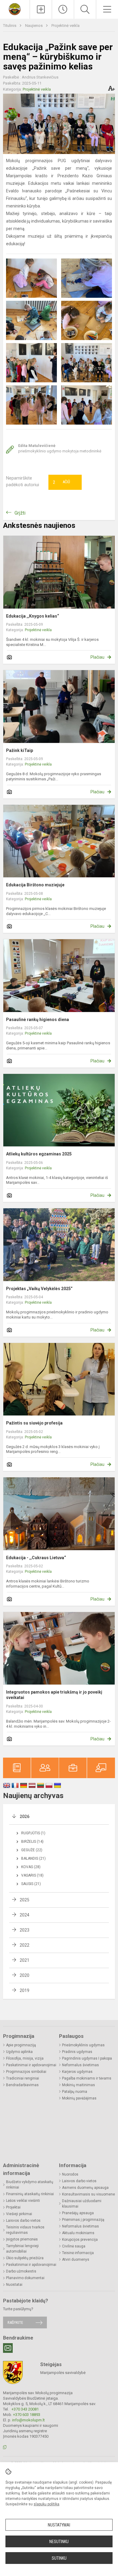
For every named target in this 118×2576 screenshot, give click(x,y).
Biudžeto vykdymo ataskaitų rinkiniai (30, 2185)
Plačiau (97, 657)
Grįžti (20, 513)
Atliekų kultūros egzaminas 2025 (39, 1154)
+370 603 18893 (27, 2415)
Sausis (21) (31, 1884)
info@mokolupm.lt (28, 2420)
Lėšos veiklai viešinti (23, 2201)
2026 (25, 1816)
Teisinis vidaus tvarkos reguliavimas (25, 2230)
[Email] (8, 2348)
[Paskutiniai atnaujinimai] (63, 9)
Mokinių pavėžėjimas (79, 2098)
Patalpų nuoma (75, 2092)
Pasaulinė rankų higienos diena (38, 1020)
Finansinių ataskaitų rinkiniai (30, 2194)
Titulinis (10, 26)
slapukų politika (46, 2504)
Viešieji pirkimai (19, 2214)
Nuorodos (70, 2174)
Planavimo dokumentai (25, 2278)
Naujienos (34, 26)
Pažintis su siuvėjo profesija (34, 1423)
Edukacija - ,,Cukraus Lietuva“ (36, 1558)
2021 (25, 1960)
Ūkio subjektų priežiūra (25, 2258)
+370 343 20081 (25, 2409)
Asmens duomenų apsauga (85, 2188)
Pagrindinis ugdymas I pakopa (87, 2058)
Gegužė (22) (32, 1850)
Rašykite (15, 2322)
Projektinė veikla (66, 26)
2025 (25, 1900)
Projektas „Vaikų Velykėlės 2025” (39, 1289)
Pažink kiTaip (20, 750)
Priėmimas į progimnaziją (83, 2220)
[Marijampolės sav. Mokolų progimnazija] (15, 9)
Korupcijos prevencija (80, 2240)
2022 (25, 1945)
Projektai (13, 2207)
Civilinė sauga (74, 2246)
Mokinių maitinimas (79, 2085)
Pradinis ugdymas (77, 2052)
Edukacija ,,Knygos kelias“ (33, 616)
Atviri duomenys (76, 2260)
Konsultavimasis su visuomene (88, 2194)
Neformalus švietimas (80, 2065)
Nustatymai (59, 2525)
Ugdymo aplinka (19, 2052)
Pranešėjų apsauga (78, 2213)
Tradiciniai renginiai (23, 2078)
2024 (25, 1915)
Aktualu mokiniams (78, 2233)
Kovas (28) (31, 1867)
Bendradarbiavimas (22, 2085)
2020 (25, 1975)
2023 (25, 1930)
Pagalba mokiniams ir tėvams (87, 2078)
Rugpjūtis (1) (33, 1833)
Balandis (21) (33, 1858)
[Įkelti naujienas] (41, 9)
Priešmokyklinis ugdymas (83, 2045)
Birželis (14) (32, 1842)
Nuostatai (14, 2285)
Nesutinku (59, 2542)
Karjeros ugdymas (77, 2072)
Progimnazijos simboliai (26, 2072)
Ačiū (61, 482)
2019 (25, 1990)
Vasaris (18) (32, 1875)
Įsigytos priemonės (22, 2239)
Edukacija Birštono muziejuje (35, 885)
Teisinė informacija (78, 2253)
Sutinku (59, 2558)
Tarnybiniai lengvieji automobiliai (22, 2249)
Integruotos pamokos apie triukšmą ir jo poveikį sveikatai (54, 1695)
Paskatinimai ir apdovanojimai (31, 2065)
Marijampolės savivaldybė (63, 2373)
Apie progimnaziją (21, 2045)
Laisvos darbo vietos (23, 2221)
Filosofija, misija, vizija (25, 2058)
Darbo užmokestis (21, 2271)
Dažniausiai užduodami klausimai (82, 2204)
